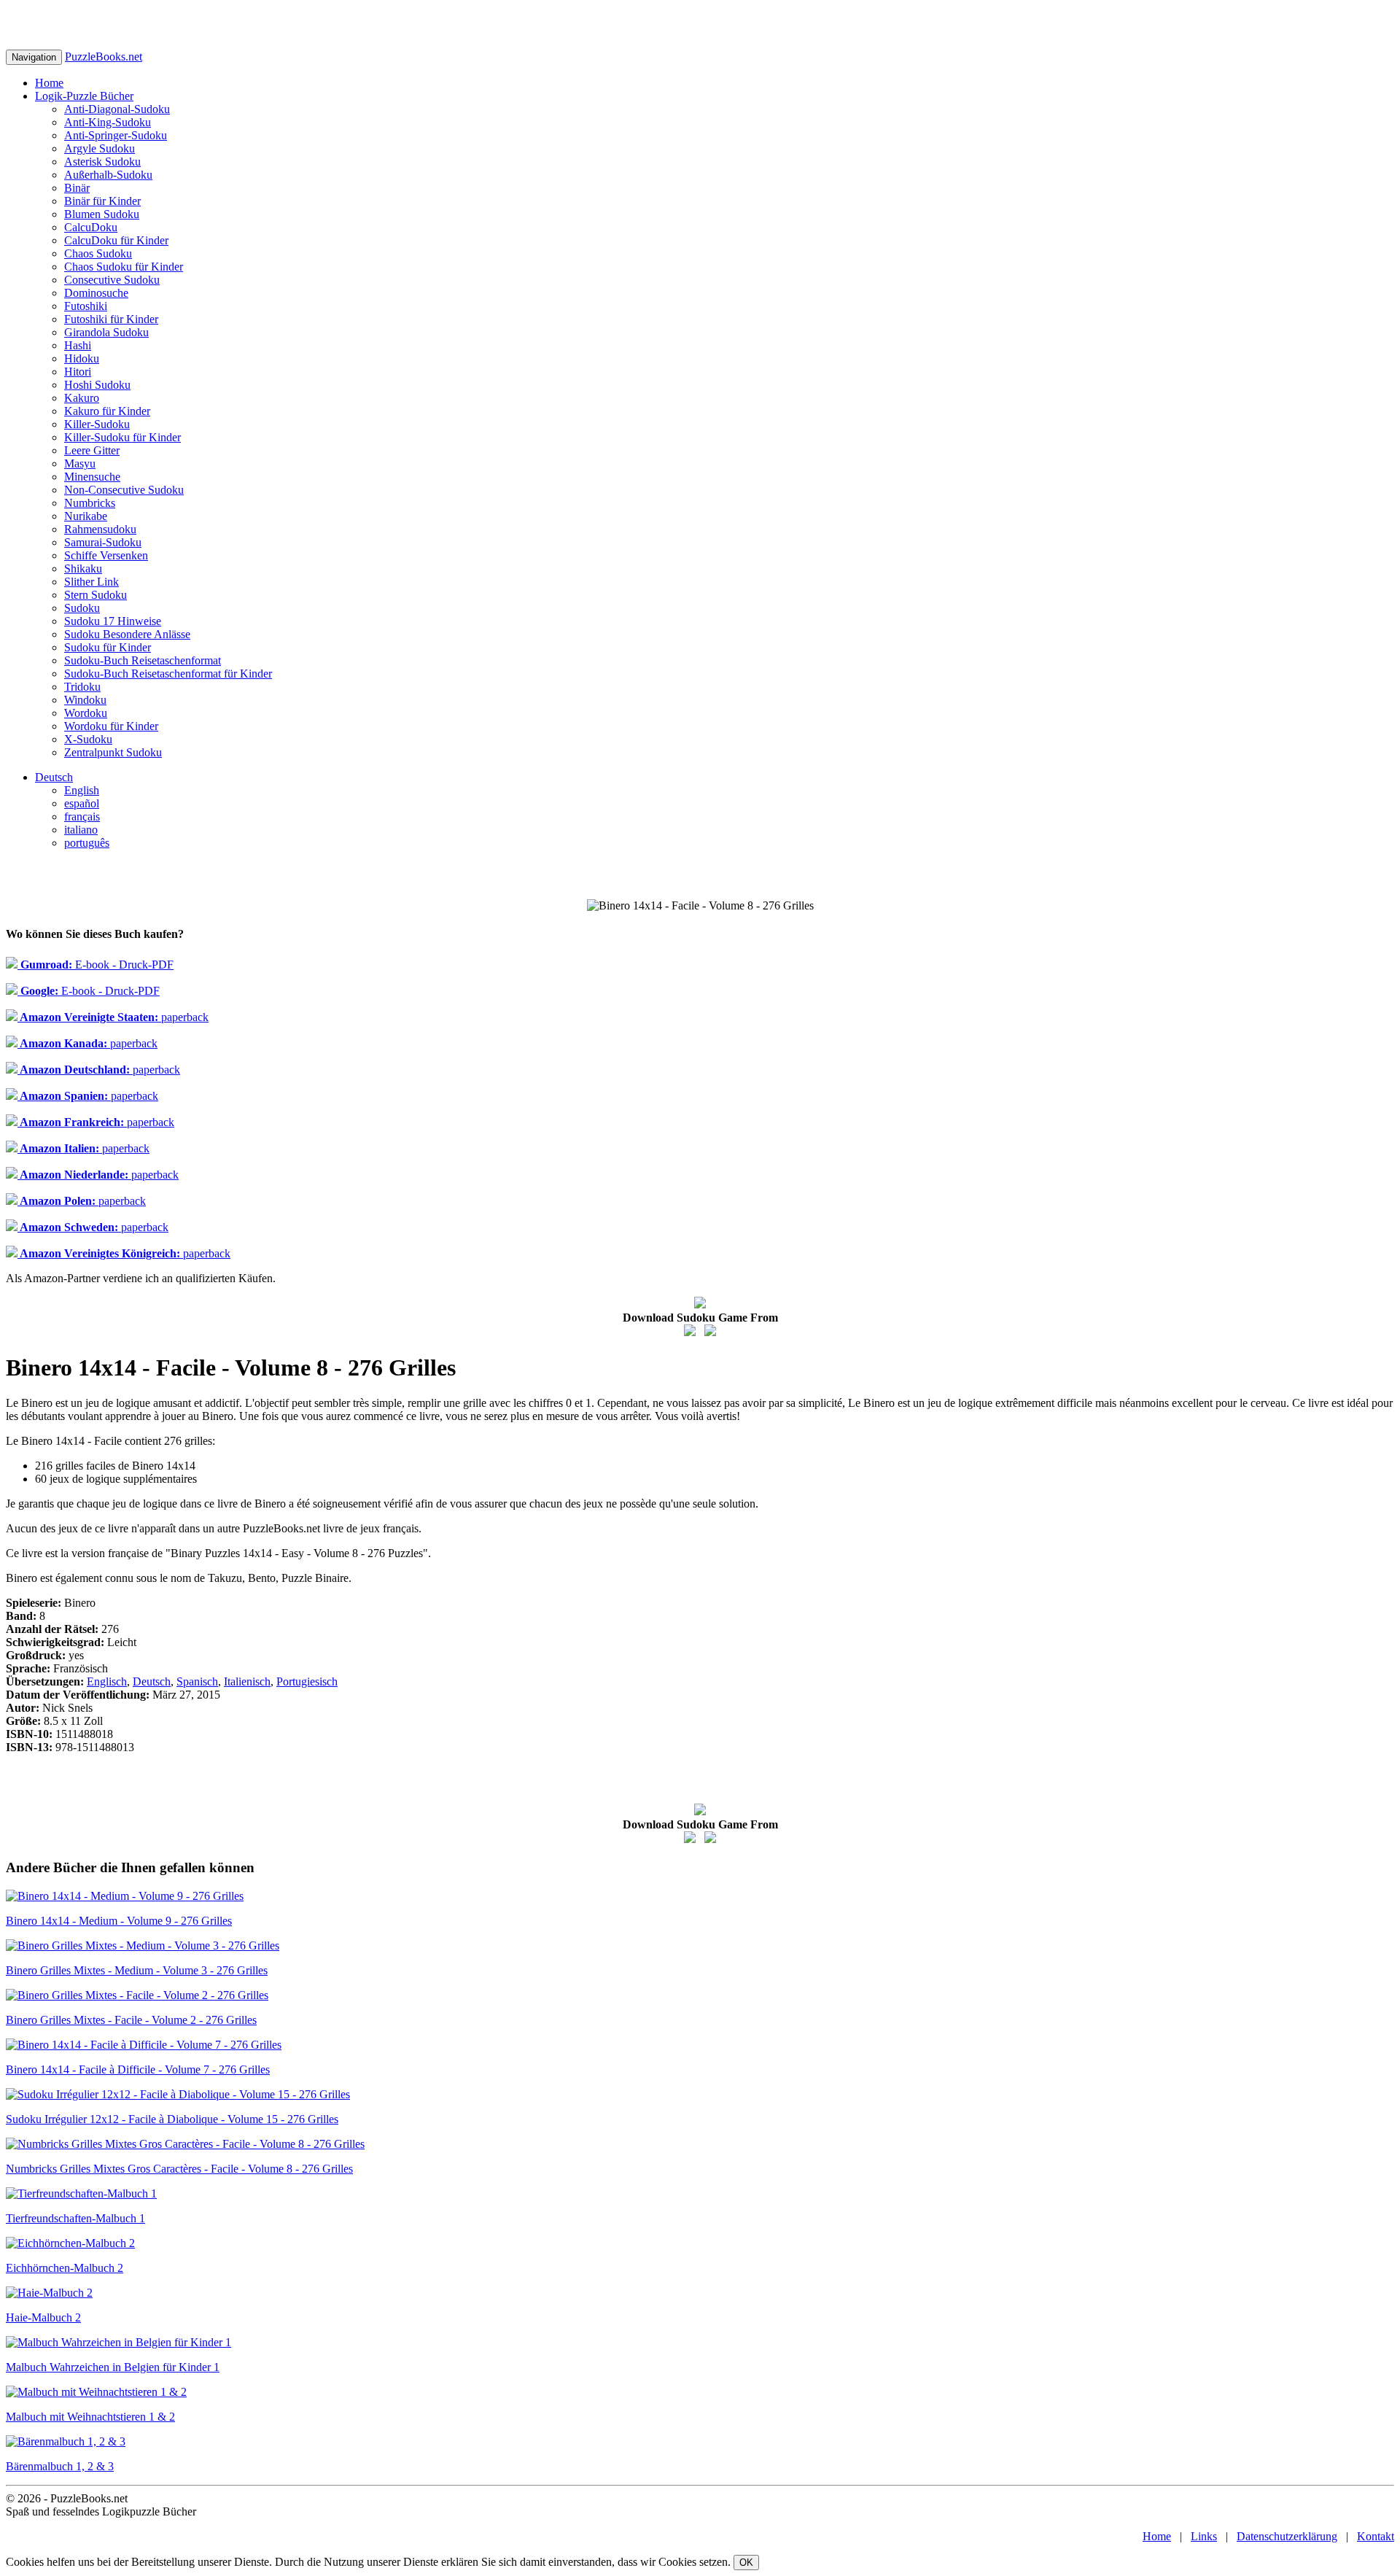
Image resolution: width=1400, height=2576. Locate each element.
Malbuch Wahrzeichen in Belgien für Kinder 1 (113, 2367)
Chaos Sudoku (98, 253)
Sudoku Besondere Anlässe (127, 634)
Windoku (85, 700)
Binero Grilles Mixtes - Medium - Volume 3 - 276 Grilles (137, 1970)
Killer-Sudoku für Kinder (122, 437)
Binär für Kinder (102, 201)
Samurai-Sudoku (103, 542)
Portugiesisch (307, 1681)
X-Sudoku (88, 739)
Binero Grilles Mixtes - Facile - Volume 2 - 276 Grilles (131, 2020)
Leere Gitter (92, 450)
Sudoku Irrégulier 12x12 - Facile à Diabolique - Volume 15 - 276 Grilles (172, 2119)
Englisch (107, 1681)
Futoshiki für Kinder (111, 319)
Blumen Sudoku (102, 214)
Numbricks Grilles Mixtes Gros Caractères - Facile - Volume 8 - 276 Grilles (179, 2169)
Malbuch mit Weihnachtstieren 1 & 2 (90, 2417)
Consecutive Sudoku (112, 280)
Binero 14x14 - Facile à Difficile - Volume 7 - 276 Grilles (138, 2069)
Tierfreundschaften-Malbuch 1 (75, 2218)
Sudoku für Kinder (108, 647)
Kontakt (1376, 2536)
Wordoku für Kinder (111, 726)
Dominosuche (96, 293)
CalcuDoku (91, 227)
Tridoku (82, 687)
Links (1204, 2536)
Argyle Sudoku (100, 148)
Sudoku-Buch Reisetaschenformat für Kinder (168, 674)
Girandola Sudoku (106, 332)
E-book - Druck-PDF (96, 965)
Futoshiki (86, 306)
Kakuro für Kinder (107, 411)
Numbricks (90, 503)
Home (49, 83)
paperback (113, 1017)
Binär (77, 188)
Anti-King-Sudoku (108, 122)
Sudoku (82, 608)
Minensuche (92, 477)
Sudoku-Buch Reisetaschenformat (143, 660)
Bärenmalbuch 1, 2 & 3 (60, 2466)
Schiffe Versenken (106, 555)
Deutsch (54, 777)
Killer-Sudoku (97, 424)
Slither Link (92, 582)
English (82, 790)
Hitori (78, 372)
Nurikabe (86, 516)
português (87, 843)
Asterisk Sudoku (102, 162)
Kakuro (82, 398)
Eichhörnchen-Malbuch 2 (65, 2268)
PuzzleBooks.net (104, 57)
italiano (81, 830)
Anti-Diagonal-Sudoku (117, 109)
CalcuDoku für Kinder (116, 240)
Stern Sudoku (96, 595)
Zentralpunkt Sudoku (113, 752)
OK (746, 2563)
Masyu (80, 463)
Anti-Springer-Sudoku (116, 135)
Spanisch (197, 1681)
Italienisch (247, 1681)
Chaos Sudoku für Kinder (124, 267)
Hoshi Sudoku (97, 385)
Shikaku (83, 569)
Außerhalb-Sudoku (108, 175)
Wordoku (86, 713)
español (82, 803)
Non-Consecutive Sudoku (124, 490)
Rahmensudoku (100, 529)
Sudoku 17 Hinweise (113, 621)
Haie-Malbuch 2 (43, 2317)
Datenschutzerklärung (1287, 2536)
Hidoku (82, 358)
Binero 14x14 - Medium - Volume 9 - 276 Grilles (119, 1921)
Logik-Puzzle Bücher (84, 96)
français (82, 816)
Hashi (78, 345)
